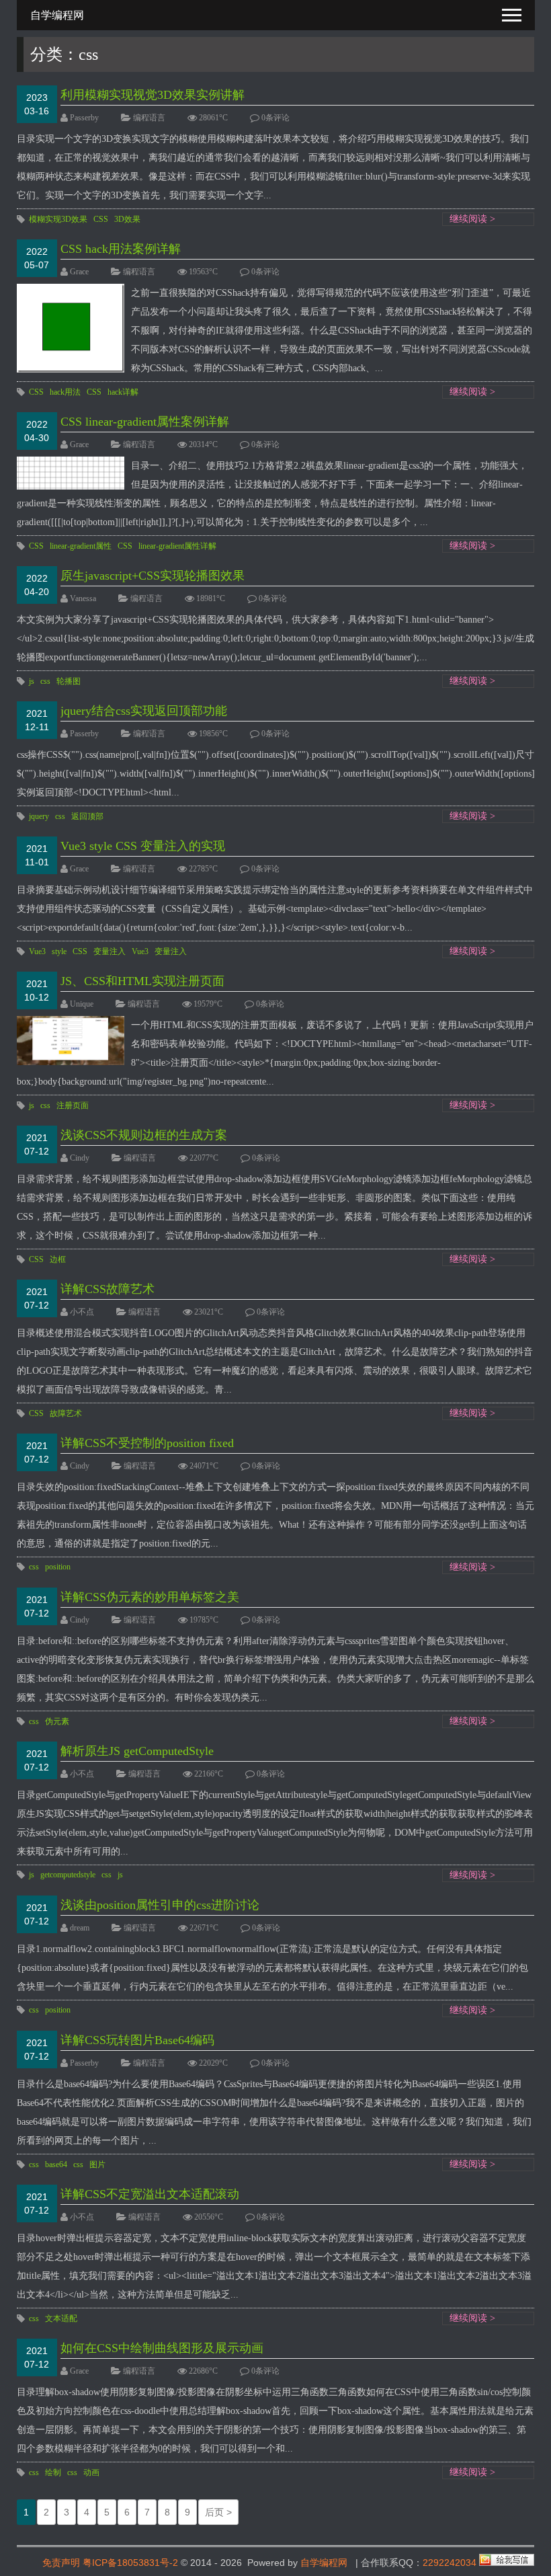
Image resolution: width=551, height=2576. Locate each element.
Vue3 (37, 951)
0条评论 (275, 118)
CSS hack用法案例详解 (121, 249)
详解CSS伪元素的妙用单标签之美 (150, 1597)
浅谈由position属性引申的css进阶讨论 (160, 1905)
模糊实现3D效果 (58, 219)
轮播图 (69, 681)
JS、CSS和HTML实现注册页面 (142, 981)
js (32, 681)
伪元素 (57, 1721)
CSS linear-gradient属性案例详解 (145, 422)
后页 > (218, 2512)
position (58, 1567)
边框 (58, 1259)
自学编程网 (324, 2563)
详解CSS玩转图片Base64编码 (137, 2040)
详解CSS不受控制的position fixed (147, 1443)
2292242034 (450, 2563)
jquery (39, 816)
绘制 (53, 2472)
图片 (97, 2164)
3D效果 (127, 219)
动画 (91, 2472)
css (45, 681)
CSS (101, 219)
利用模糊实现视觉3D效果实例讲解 (153, 95)
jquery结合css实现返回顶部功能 (144, 711)
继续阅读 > (472, 219)
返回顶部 (87, 816)
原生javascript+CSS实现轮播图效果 (153, 576)
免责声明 (61, 2563)
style (59, 951)
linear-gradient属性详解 (177, 546)
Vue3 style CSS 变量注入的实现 (143, 846)
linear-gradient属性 (81, 546)
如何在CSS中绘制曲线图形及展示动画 (162, 2348)
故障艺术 (66, 1413)
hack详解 (123, 392)
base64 (56, 2164)
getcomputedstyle (68, 1875)
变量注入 (110, 951)
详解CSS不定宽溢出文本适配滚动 (150, 2194)
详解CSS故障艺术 (108, 1289)
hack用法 (65, 392)
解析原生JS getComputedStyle (137, 1751)
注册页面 (73, 1105)
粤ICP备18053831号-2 (130, 2563)
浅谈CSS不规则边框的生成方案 (144, 1135)
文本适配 (61, 2318)
